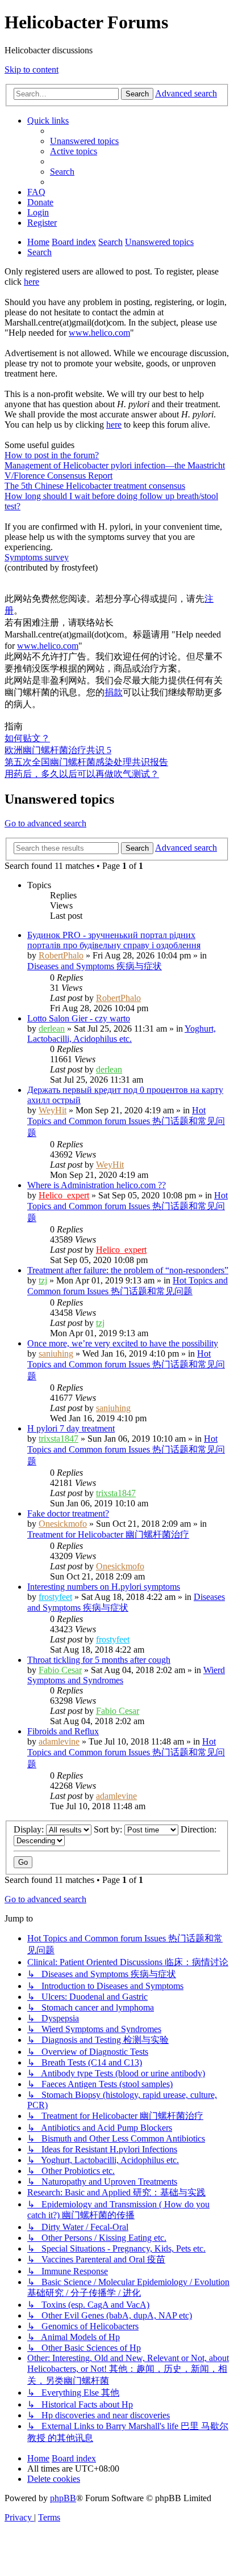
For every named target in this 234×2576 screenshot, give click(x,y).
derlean (52, 1029)
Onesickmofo (63, 1524)
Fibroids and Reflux (63, 1731)
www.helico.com (99, 333)
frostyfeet (55, 1597)
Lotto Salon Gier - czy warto (79, 1018)
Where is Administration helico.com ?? (97, 1185)
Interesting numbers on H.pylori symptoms (104, 1587)
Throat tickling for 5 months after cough (99, 1660)
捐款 (114, 692)
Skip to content (32, 69)
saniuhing (56, 1354)
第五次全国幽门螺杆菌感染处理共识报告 (86, 762)
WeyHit (53, 1110)
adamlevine (59, 1741)
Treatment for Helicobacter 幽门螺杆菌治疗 (108, 1534)
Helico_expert (64, 1195)
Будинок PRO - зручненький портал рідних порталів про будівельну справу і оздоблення (114, 940)
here (32, 282)
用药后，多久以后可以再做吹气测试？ (82, 774)
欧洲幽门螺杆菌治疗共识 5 (58, 750)
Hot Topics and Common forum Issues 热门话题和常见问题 (126, 1122)
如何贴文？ (27, 738)
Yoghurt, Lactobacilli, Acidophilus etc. (122, 1034)
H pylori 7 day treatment (71, 1428)
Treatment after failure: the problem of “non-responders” (128, 1270)
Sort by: (109, 1829)
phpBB (63, 2498)
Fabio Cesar (60, 1670)
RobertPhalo (61, 955)
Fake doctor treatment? (68, 1513)
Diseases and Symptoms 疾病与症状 (95, 966)
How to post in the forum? (52, 455)
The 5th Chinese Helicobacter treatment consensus (95, 486)
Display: (30, 1829)
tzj (43, 1280)
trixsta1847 (58, 1439)
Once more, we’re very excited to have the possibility (123, 1343)
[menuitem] (84, 141)
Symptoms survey (37, 557)
